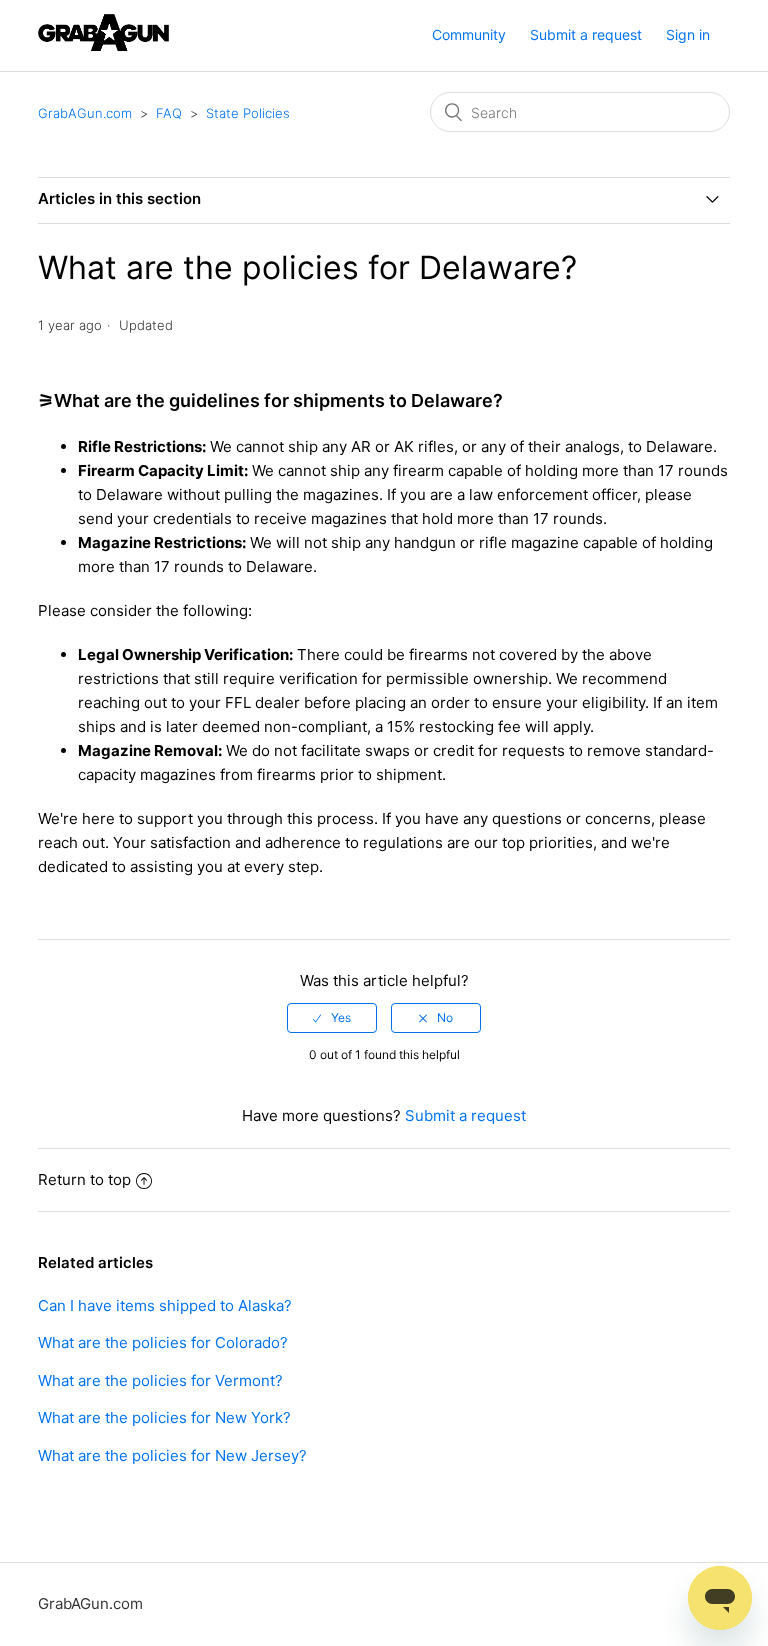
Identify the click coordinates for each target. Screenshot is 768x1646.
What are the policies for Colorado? (163, 1342)
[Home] (103, 45)
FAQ (169, 113)
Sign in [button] (688, 34)
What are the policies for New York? (164, 1417)
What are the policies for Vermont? (160, 1380)
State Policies (248, 113)
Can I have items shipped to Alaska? (165, 1305)
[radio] (332, 1018)
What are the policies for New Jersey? (172, 1455)
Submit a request (586, 34)
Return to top (84, 1179)
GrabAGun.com (85, 113)
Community (469, 34)
